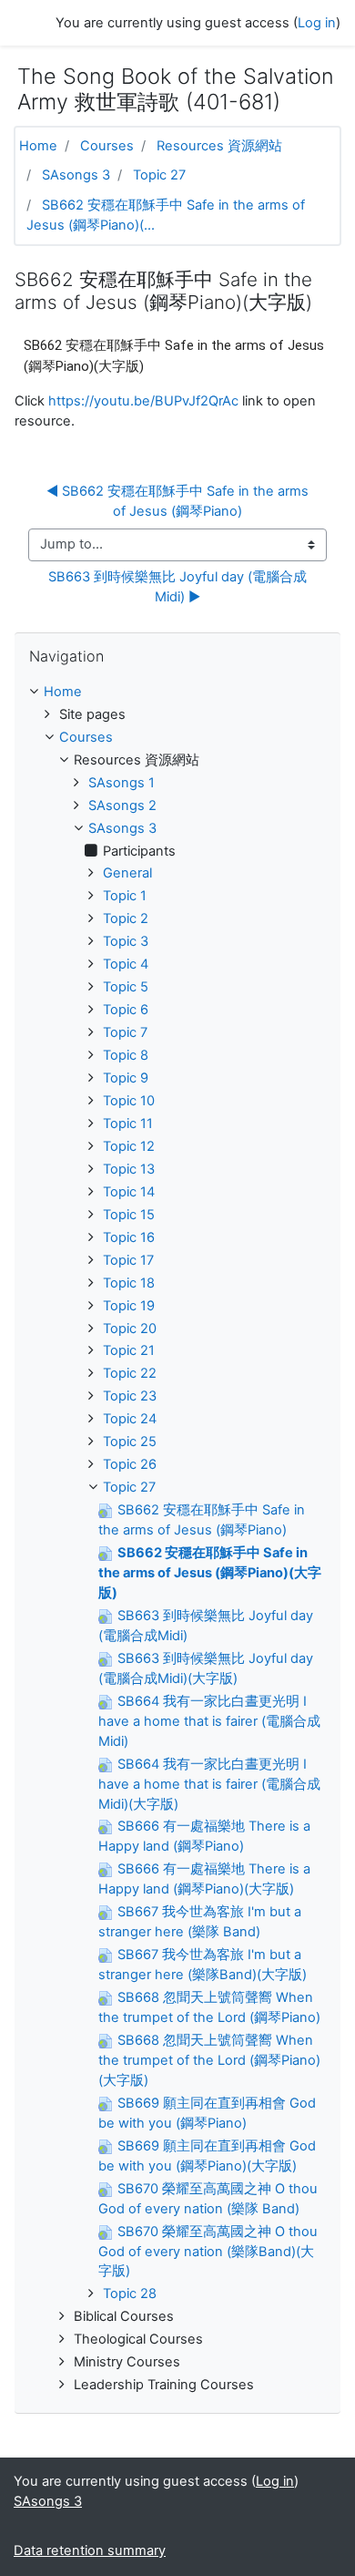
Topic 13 (129, 1169)
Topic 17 (128, 1260)
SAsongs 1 (122, 783)
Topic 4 (126, 964)
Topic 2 (126, 919)
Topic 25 (130, 1442)
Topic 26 (130, 1464)
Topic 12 (129, 1146)
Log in (317, 23)
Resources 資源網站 (219, 146)
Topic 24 (130, 1419)
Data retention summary (90, 2550)
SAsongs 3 (76, 175)
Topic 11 (128, 1124)
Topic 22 (130, 1373)
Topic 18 (129, 1283)
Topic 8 (126, 1055)
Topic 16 (129, 1237)
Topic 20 (130, 1329)
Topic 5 (126, 987)
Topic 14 (129, 1192)
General (127, 873)
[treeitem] (177, 693)
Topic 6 (126, 1010)
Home (38, 146)
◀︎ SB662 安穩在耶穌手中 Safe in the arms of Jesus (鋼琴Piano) (179, 501)
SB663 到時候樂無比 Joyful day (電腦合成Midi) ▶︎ (177, 587)
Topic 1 (125, 896)
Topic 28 (130, 2294)
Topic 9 (126, 1078)
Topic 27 (159, 175)
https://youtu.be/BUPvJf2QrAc (143, 401)
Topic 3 (126, 941)
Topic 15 (129, 1215)
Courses (107, 146)
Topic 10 (129, 1101)
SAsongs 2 (122, 806)
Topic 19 (129, 1306)
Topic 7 (125, 1032)
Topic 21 (129, 1350)
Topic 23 (130, 1396)
